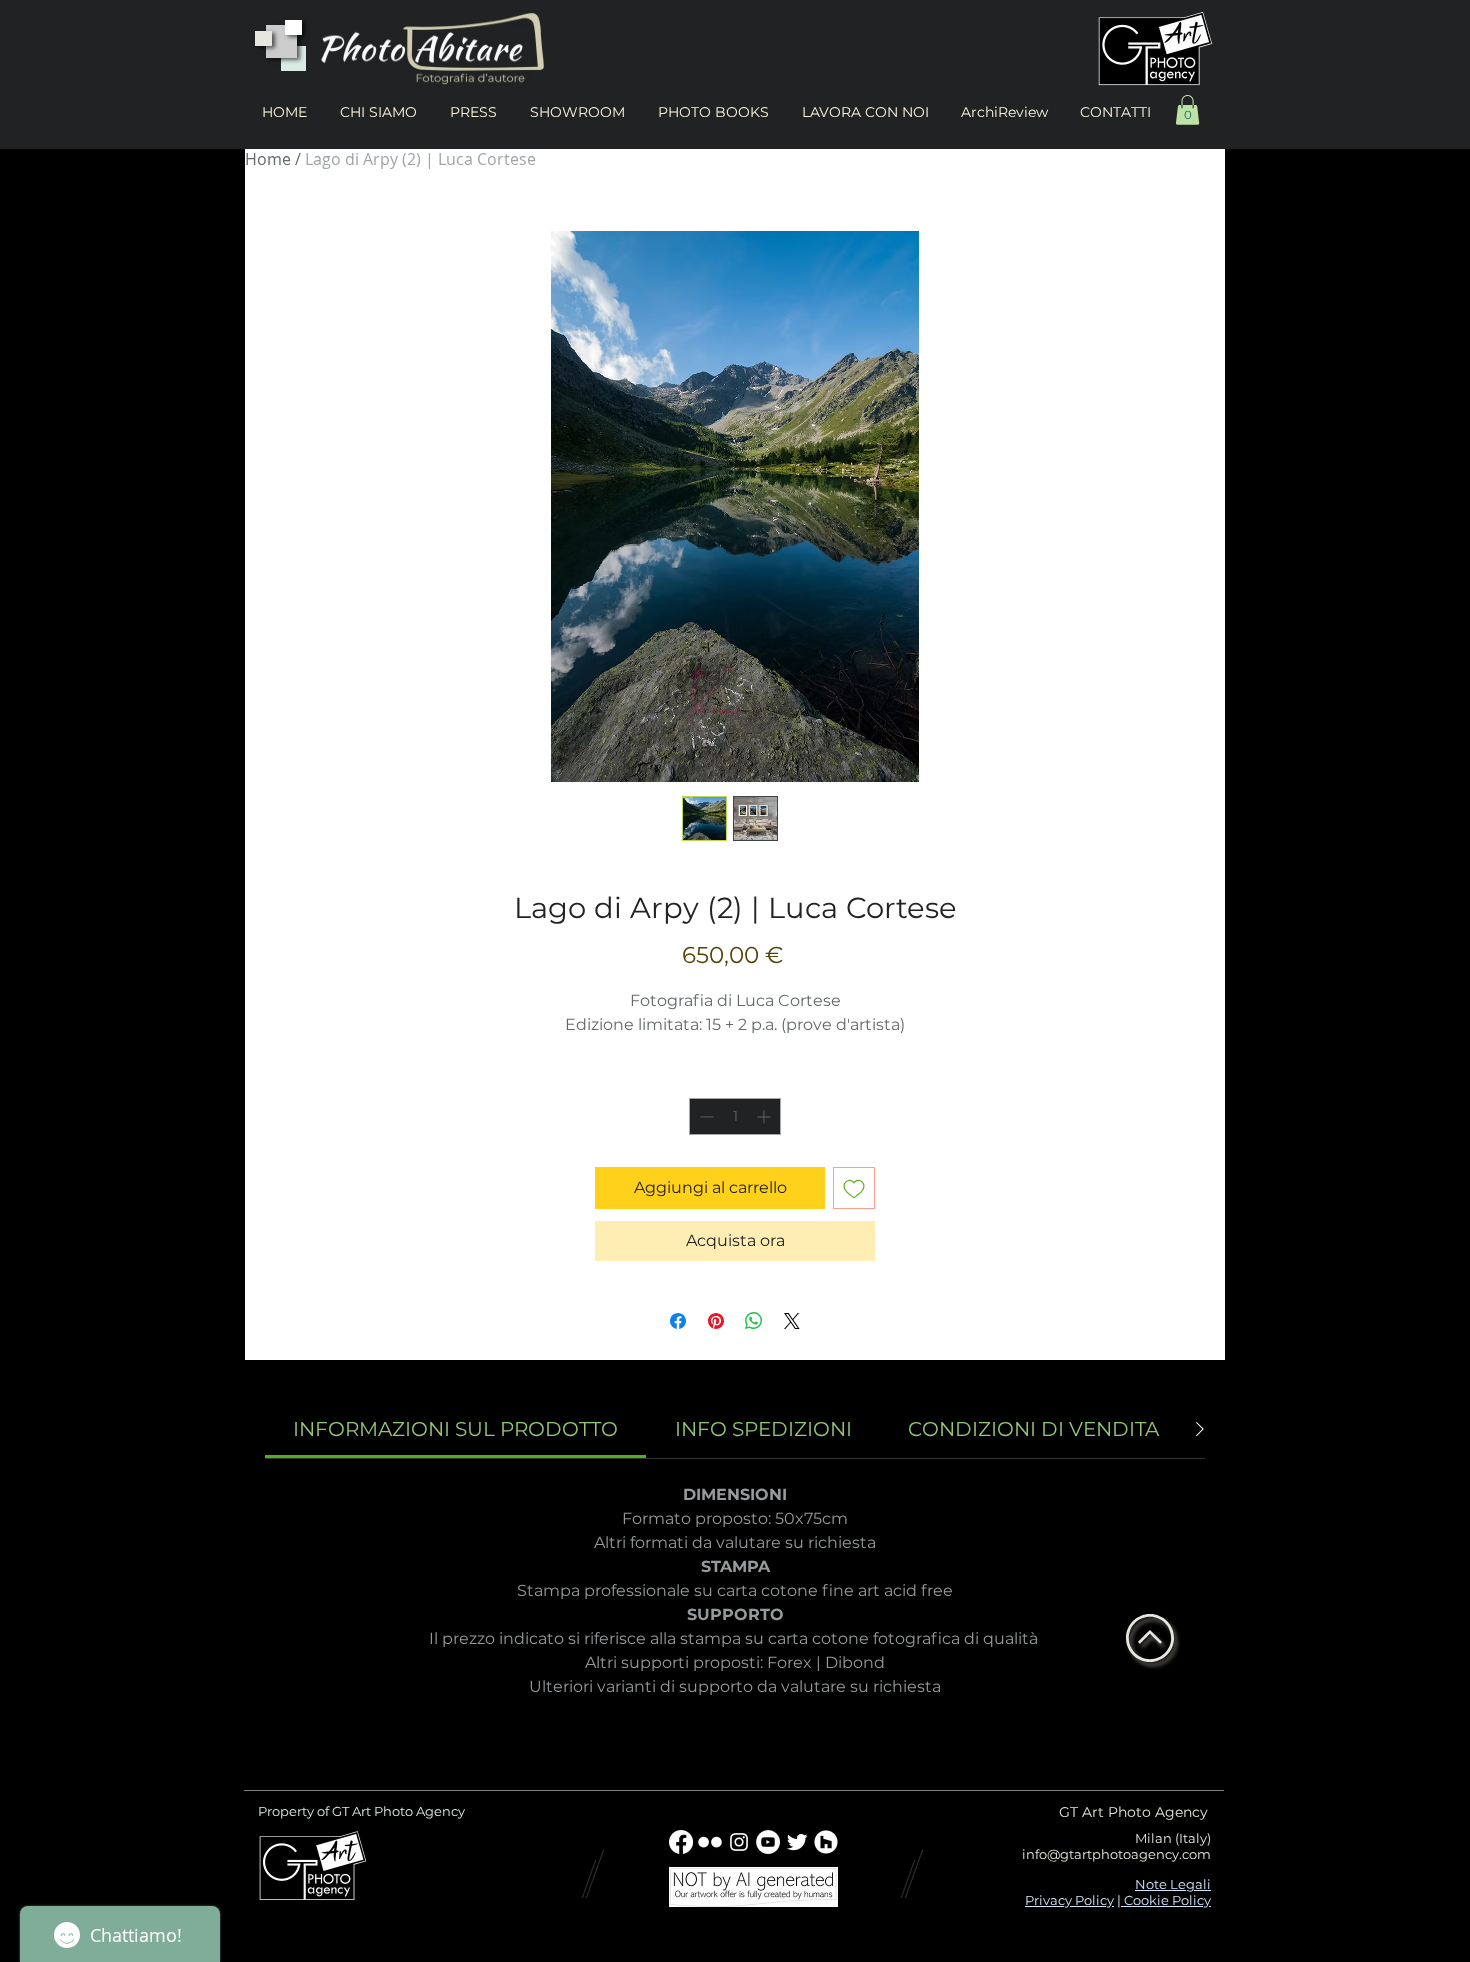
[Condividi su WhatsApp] (754, 1321)
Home (268, 159)
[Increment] (765, 1116)
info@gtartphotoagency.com (1116, 1854)
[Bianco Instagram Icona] (739, 1842)
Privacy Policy (1069, 1900)
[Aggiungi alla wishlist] (854, 1188)
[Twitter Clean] (797, 1842)
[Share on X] (792, 1321)
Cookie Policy (1166, 1900)
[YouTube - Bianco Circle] (768, 1842)
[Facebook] (681, 1842)
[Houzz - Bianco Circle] (826, 1842)
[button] (1187, 110)
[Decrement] (704, 1116)
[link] (455, 1429)
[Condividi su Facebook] (678, 1321)
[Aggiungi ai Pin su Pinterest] (716, 1321)
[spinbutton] (735, 1116)
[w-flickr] (710, 1842)
